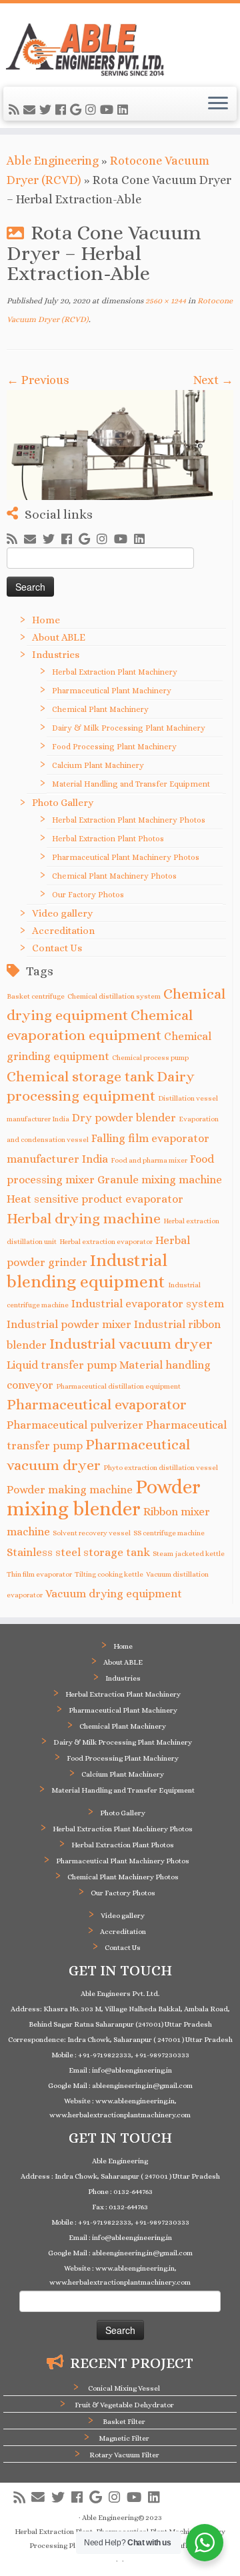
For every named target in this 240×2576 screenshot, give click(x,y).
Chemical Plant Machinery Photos (114, 876)
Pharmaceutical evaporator (97, 1404)
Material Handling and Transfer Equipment (131, 784)
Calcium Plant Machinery (98, 765)
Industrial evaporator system (148, 1304)
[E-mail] (31, 110)
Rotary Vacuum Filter (124, 2455)
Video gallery (62, 913)
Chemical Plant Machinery (100, 709)
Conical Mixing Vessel (124, 2388)
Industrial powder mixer (69, 1324)
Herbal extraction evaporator (106, 1241)
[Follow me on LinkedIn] (125, 110)
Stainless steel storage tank (78, 1552)
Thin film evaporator (39, 1574)
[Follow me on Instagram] (93, 110)
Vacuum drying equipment (114, 1594)
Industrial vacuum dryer (131, 1344)
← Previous (38, 380)
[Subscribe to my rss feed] (16, 110)
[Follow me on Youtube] (109, 110)
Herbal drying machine (84, 1218)
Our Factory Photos (88, 895)
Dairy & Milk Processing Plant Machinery (129, 728)
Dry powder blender (124, 1118)
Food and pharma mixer (149, 1160)
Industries (56, 655)
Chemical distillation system (114, 996)
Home (46, 620)
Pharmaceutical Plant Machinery (112, 691)
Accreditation (63, 931)
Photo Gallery (63, 803)
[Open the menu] (218, 104)
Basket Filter (124, 2422)
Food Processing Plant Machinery (114, 747)
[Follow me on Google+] (78, 110)
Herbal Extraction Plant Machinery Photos (129, 820)
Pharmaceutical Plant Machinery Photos (126, 857)
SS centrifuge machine (169, 1533)
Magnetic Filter (124, 2438)
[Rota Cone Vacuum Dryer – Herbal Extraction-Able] (120, 445)
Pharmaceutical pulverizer (75, 1425)
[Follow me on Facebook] (63, 110)
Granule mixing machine (160, 1180)
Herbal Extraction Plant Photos (108, 839)
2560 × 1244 (165, 301)
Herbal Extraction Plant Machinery (115, 672)
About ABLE (59, 637)
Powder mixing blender (104, 1498)
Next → (213, 380)
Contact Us (57, 948)
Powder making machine (70, 1490)
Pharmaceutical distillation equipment (118, 1386)
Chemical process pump (150, 1057)
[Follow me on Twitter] (47, 110)
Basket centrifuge (36, 996)
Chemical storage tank (80, 1076)
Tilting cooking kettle (109, 1574)
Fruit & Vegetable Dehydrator (124, 2405)
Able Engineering (53, 161)
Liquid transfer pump (62, 1365)
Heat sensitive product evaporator (95, 1199)
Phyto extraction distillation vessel (161, 1467)
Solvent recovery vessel (92, 1533)
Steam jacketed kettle (189, 1553)
